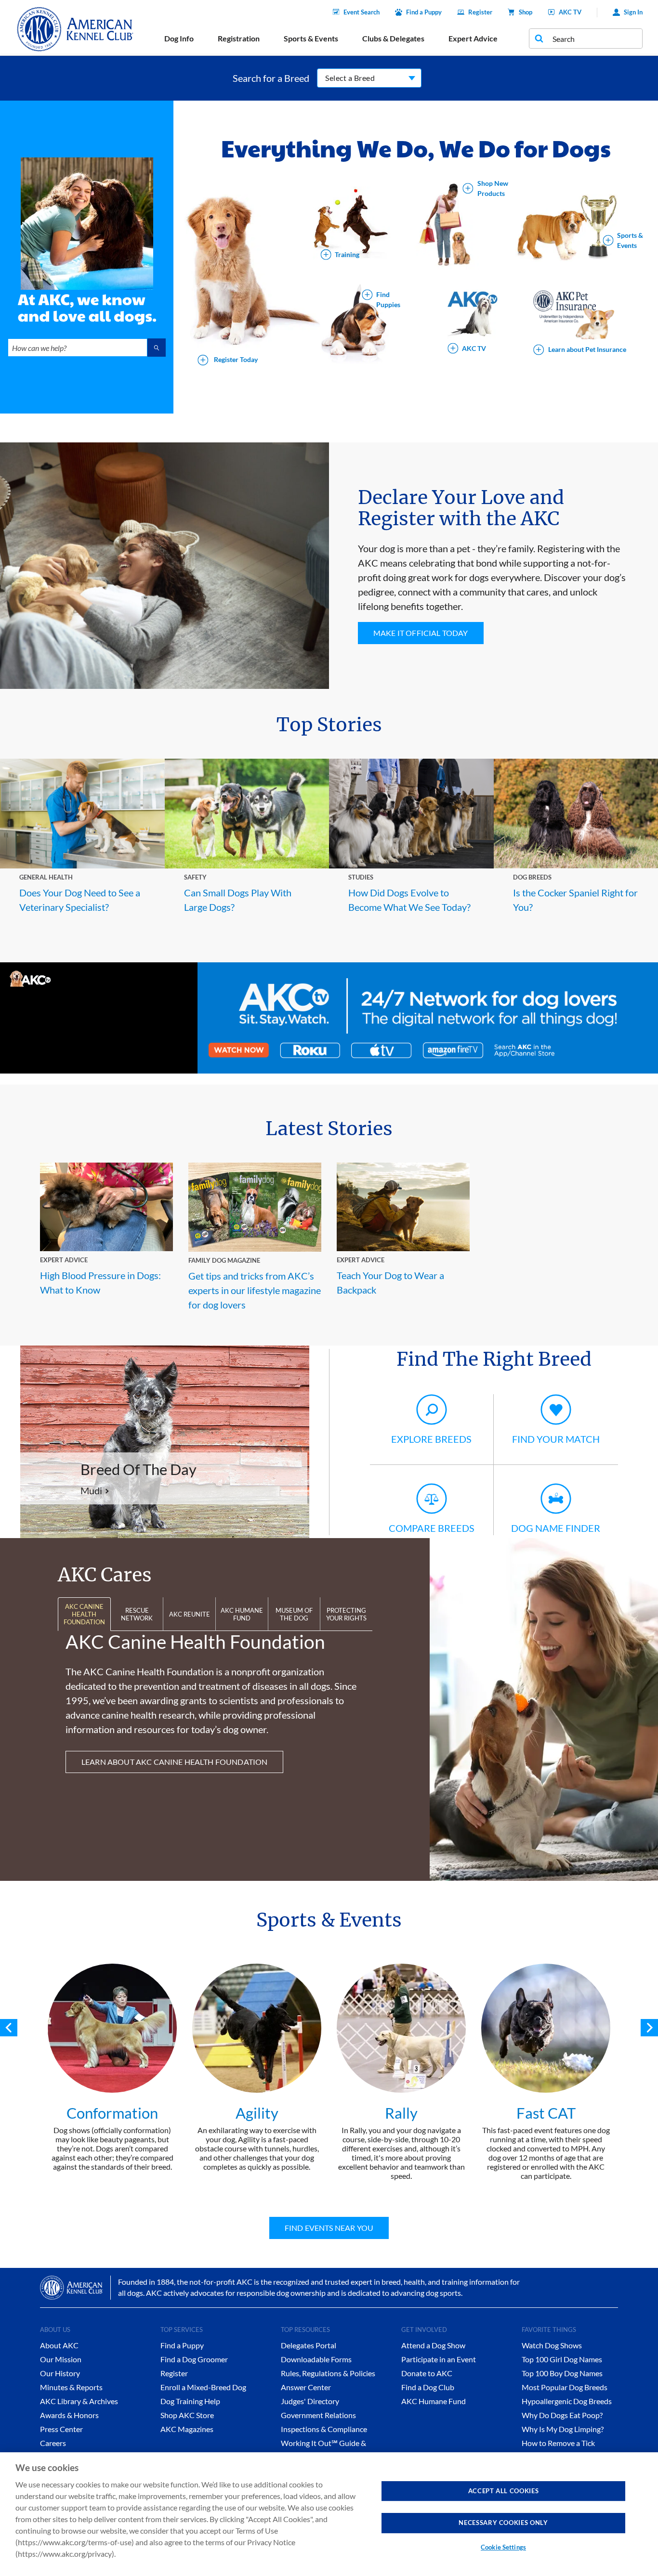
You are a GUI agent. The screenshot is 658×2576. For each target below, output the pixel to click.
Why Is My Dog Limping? (563, 2429)
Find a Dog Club (428, 2387)
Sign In (633, 12)
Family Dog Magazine (224, 1260)
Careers (53, 2443)
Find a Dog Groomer (194, 2359)
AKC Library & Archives (79, 2401)
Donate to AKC (427, 2373)
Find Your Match (556, 1439)
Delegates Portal (309, 2345)
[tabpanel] (112, 2067)
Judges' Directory (310, 2401)
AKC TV (570, 12)
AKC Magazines (187, 2429)
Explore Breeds (431, 1439)
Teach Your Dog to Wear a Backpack (390, 1282)
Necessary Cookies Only (503, 2523)
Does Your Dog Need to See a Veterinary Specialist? (80, 900)
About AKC (59, 2345)
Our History (60, 2373)
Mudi (91, 1490)
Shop (526, 12)
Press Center (61, 2429)
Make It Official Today (421, 633)
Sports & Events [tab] (311, 38)
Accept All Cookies (504, 2491)
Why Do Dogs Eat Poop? (562, 2415)
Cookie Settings (503, 2547)
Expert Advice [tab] (473, 38)
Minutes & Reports (71, 2387)
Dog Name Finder (556, 1528)
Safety (195, 877)
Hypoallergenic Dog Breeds (567, 2401)
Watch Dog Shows (552, 2345)
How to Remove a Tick (558, 2443)
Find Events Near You (329, 2228)
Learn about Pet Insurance (587, 349)
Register (480, 12)
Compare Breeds (432, 1528)
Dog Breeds (532, 877)
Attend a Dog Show (433, 2345)
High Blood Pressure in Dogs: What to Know (100, 1282)
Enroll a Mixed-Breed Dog (203, 2387)
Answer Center (306, 2387)
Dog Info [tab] (179, 38)
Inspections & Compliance (324, 2429)
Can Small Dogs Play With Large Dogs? (238, 900)
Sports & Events (630, 240)
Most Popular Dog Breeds (565, 2387)
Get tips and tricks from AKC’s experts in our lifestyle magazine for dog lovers (255, 1290)
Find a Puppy (424, 12)
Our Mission (61, 2359)
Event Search (362, 12)
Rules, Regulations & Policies (328, 2373)
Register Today (235, 359)
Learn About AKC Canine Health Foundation (174, 1762)
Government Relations (318, 2415)
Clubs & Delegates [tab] (393, 38)
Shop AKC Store (187, 2415)
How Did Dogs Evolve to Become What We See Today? (409, 900)
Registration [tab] (239, 38)
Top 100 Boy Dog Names (562, 2373)
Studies (361, 877)
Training (347, 254)
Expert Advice (64, 1260)
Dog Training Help (190, 2401)
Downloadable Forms (316, 2359)
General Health (46, 877)
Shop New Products (493, 188)
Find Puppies (388, 300)
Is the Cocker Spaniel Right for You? (575, 900)
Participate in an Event (439, 2359)
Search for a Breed (271, 78)
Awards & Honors (69, 2415)
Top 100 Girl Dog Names (562, 2359)
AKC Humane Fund (434, 2401)
